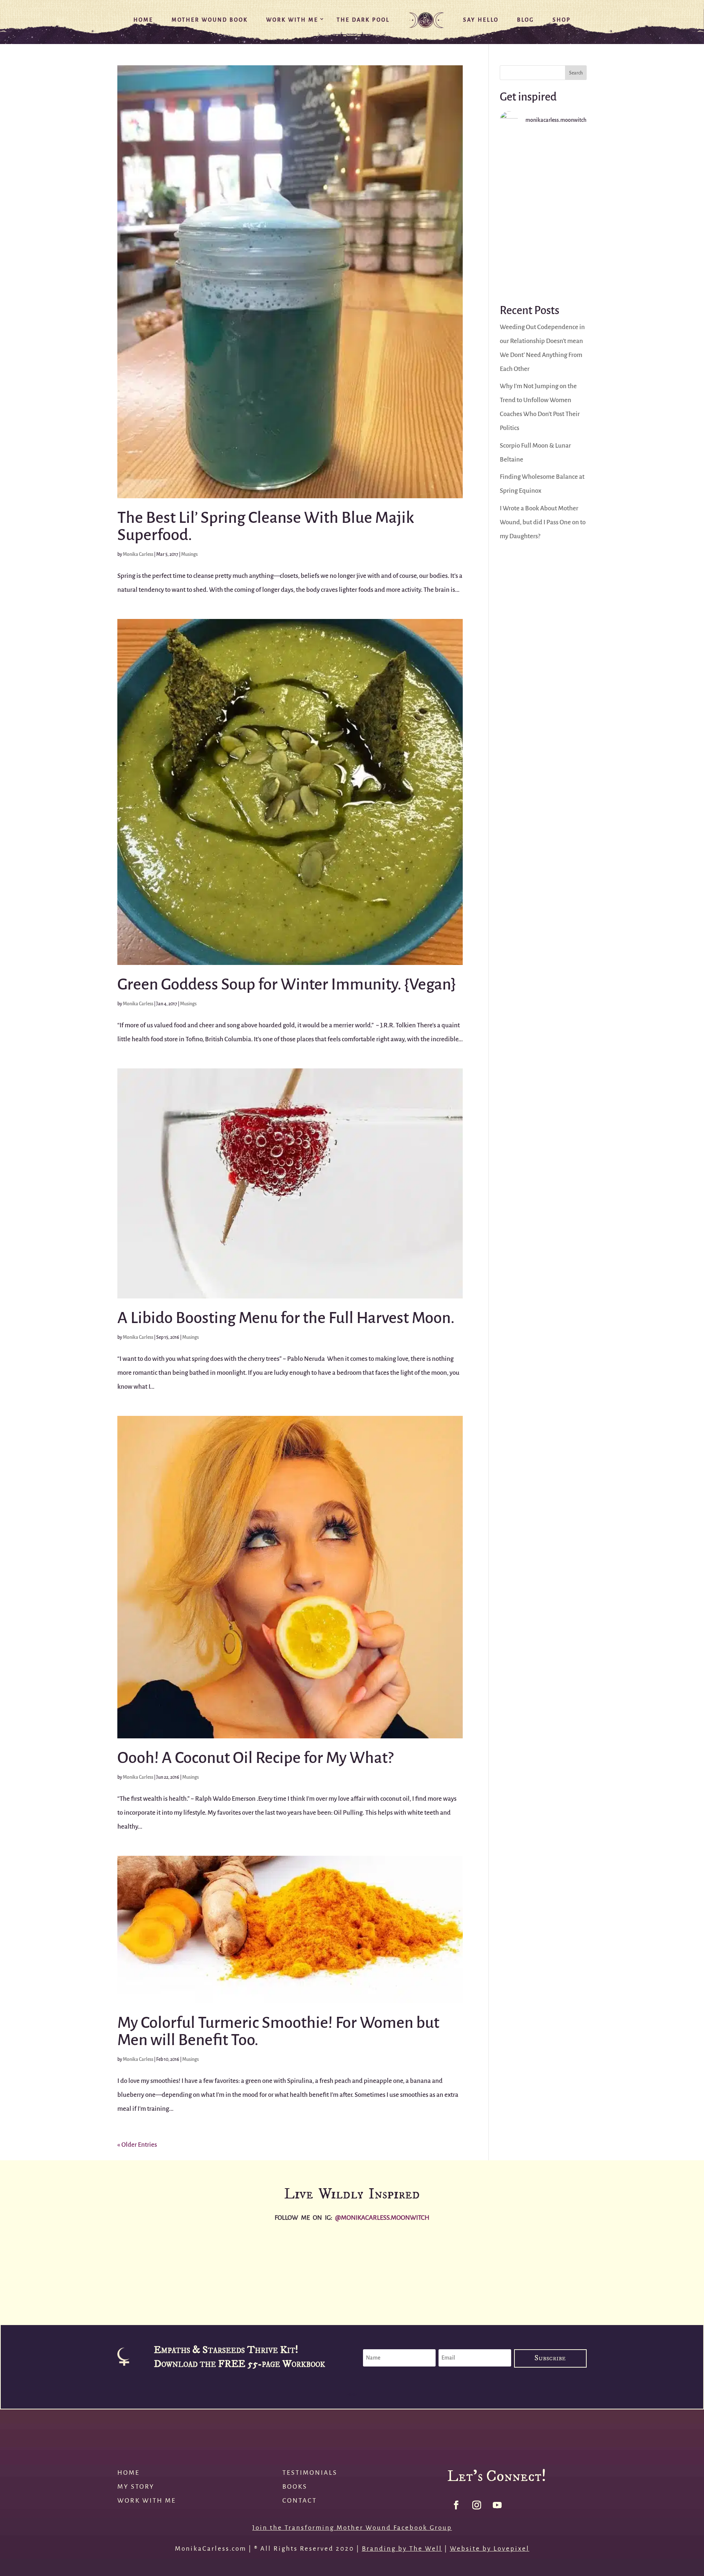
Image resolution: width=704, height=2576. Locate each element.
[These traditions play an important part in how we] (543, 263)
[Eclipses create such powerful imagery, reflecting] (411, 2268)
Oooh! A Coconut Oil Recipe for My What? (255, 1758)
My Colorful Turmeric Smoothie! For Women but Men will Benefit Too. (278, 2031)
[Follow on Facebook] (456, 2505)
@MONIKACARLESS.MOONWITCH (382, 2218)
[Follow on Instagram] (477, 2505)
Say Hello (481, 20)
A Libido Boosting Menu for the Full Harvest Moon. (286, 1318)
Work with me (147, 2501)
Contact (300, 2501)
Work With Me (292, 20)
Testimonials (310, 2473)
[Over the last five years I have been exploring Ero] (543, 213)
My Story (136, 2487)
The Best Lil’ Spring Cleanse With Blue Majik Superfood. (266, 526)
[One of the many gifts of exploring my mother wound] (645, 2268)
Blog (526, 20)
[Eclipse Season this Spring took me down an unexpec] (528, 2268)
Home (143, 20)
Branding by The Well (402, 2549)
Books (295, 2487)
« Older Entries (137, 2145)
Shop (562, 20)
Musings (189, 554)
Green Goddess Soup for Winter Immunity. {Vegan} (287, 984)
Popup (352, 2395)
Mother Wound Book (210, 20)
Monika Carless (138, 554)
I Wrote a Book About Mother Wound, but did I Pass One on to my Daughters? (543, 522)
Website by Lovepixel (490, 2549)
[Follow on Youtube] (497, 2505)
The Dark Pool (363, 20)
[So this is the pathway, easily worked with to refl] (543, 163)
